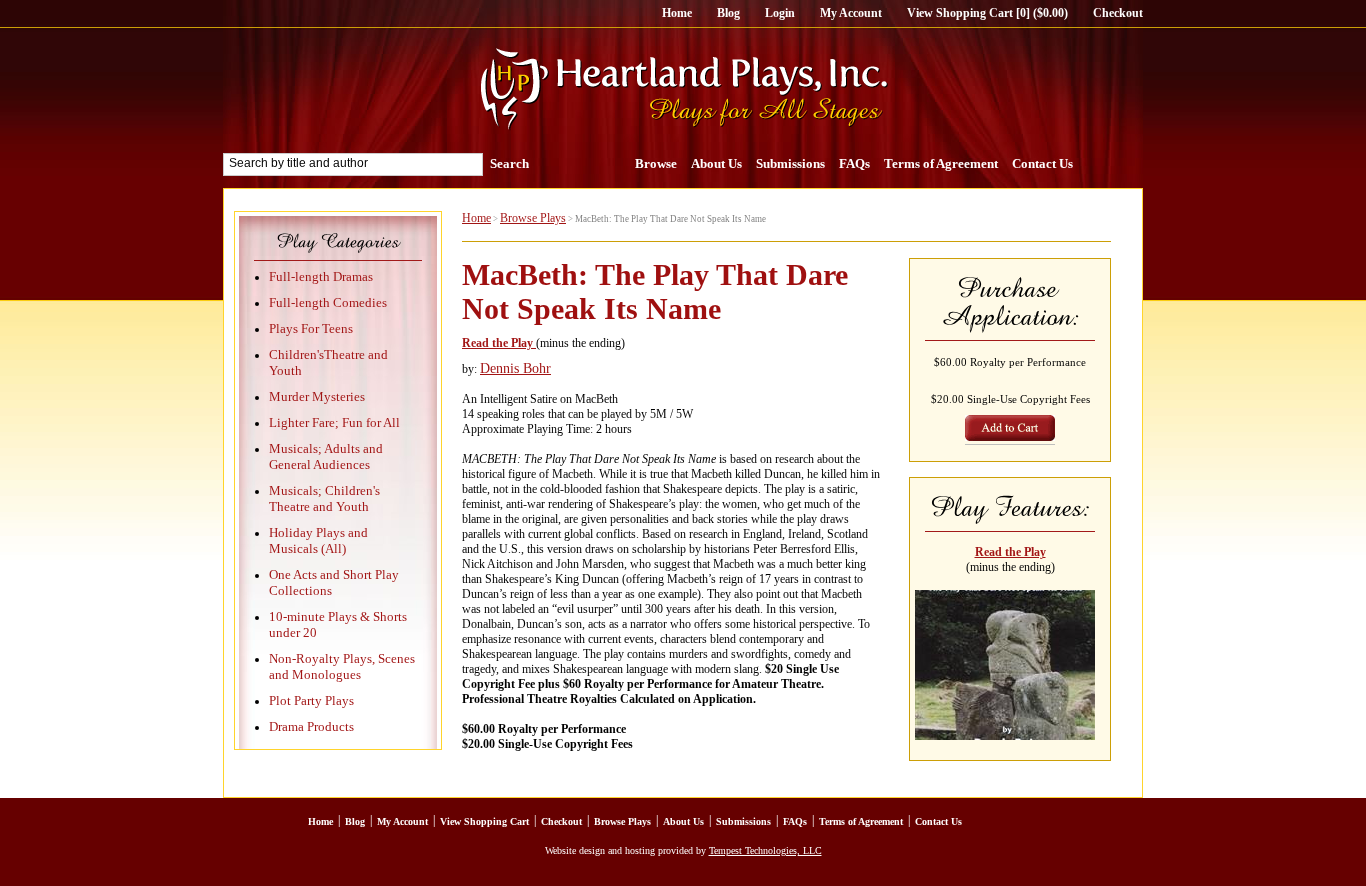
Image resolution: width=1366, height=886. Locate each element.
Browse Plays (533, 218)
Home (677, 13)
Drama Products (311, 726)
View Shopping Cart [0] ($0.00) (987, 13)
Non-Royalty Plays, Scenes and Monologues (342, 666)
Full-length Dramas (321, 276)
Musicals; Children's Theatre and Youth (324, 498)
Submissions (790, 163)
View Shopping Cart (484, 821)
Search (509, 163)
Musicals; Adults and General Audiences (326, 456)
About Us (716, 163)
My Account (851, 13)
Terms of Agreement (941, 163)
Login (780, 13)
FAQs (854, 163)
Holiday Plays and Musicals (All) (318, 540)
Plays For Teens (311, 328)
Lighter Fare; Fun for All (334, 422)
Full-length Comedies (328, 302)
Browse (656, 163)
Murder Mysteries (317, 396)
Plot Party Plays (311, 700)
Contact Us (1042, 163)
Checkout (1118, 13)
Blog (728, 13)
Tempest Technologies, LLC (765, 850)
